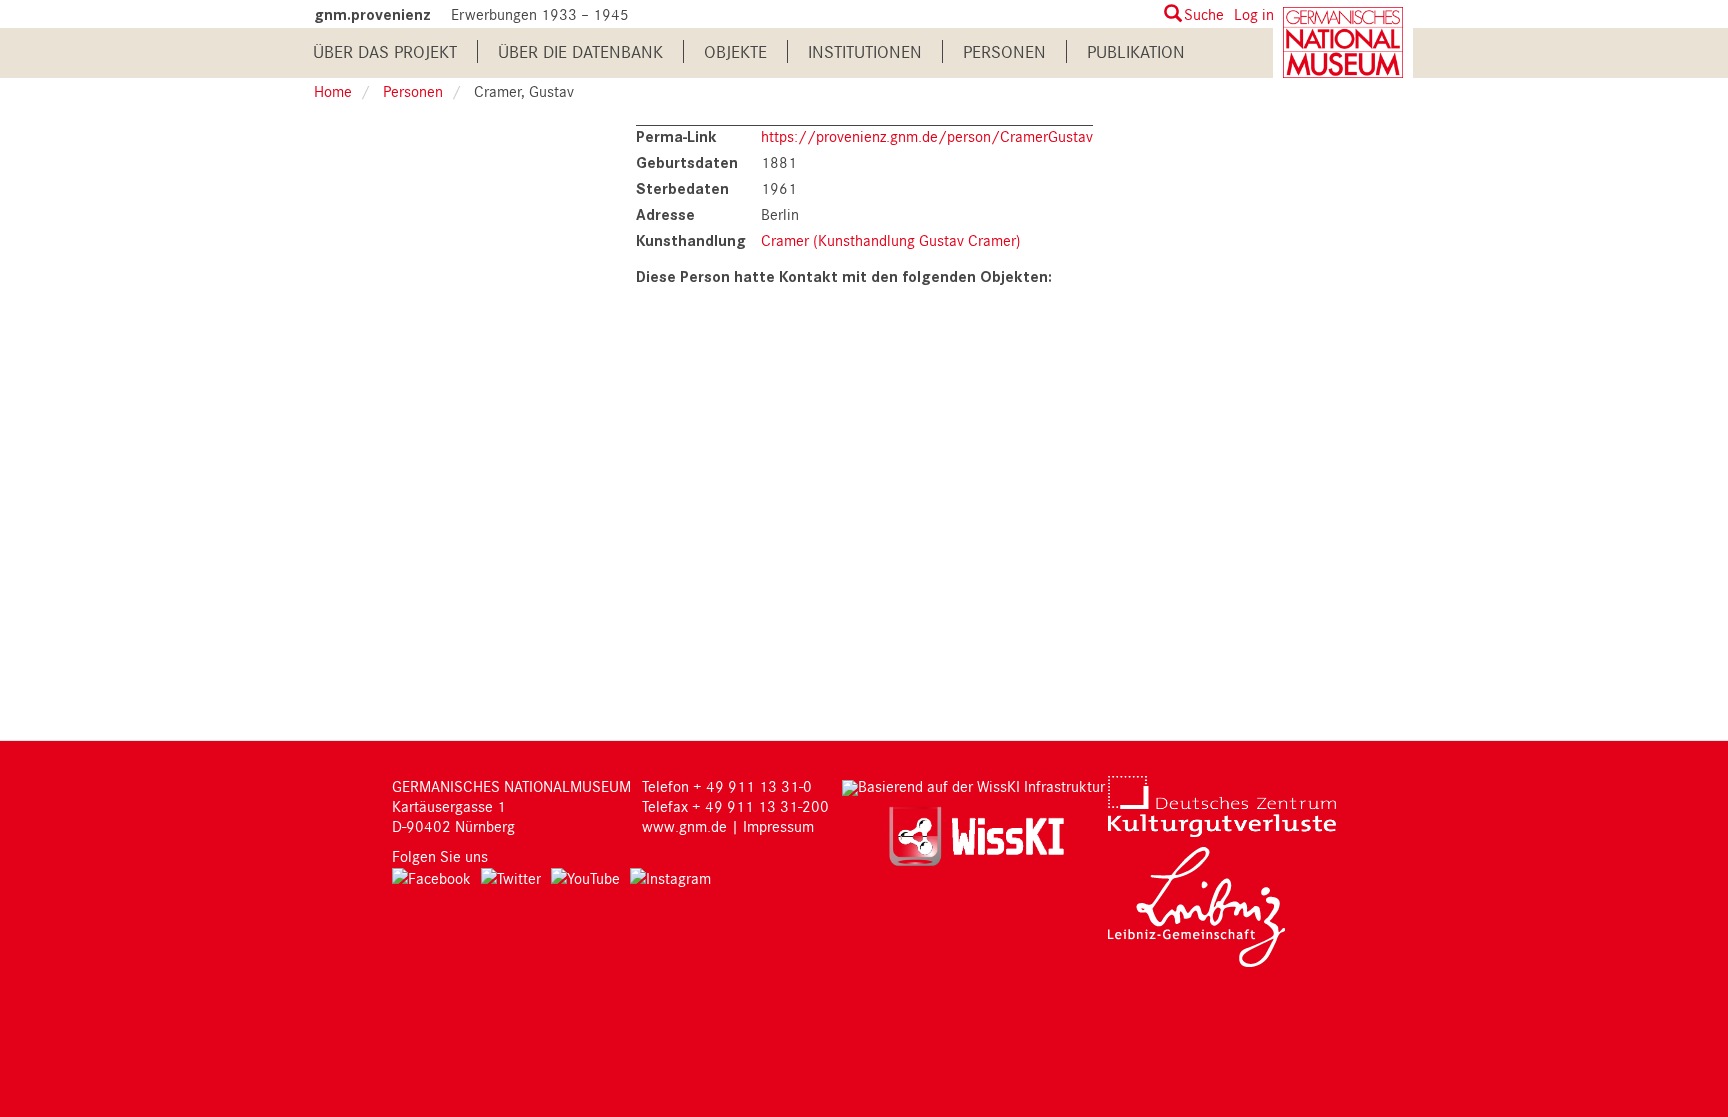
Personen (1004, 51)
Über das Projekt (385, 51)
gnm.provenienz (372, 14)
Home (333, 91)
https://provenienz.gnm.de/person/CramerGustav (927, 136)
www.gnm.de (684, 826)
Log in (1254, 14)
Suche (1204, 14)
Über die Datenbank (580, 51)
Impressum (778, 826)
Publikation (1136, 51)
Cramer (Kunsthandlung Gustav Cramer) (891, 240)
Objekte (735, 51)
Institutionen (865, 51)
